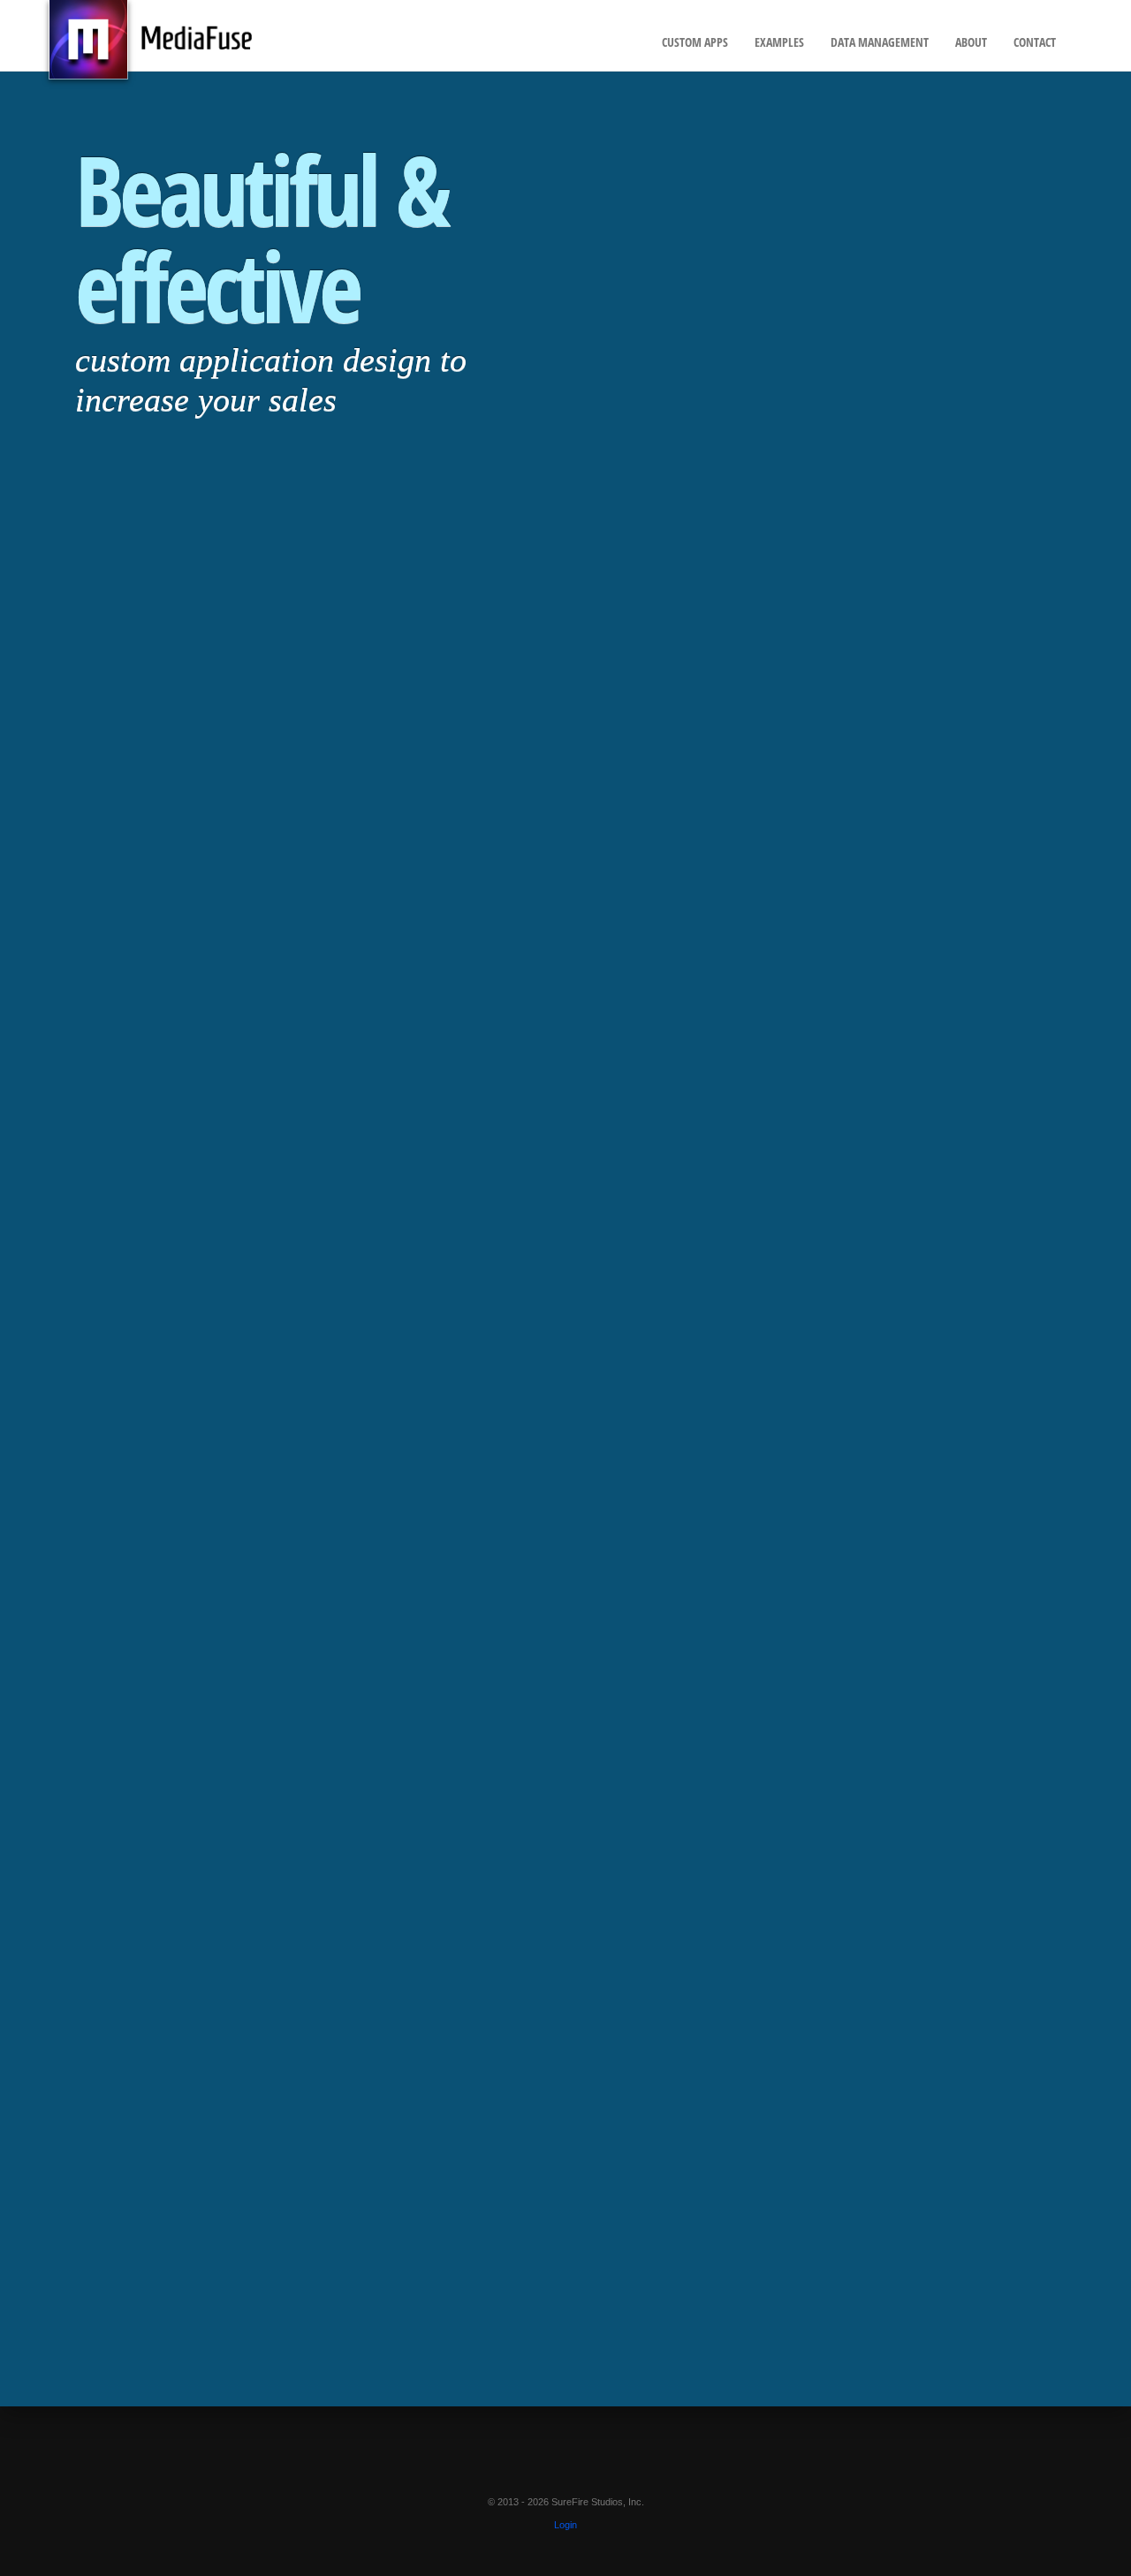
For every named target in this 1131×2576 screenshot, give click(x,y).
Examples (779, 42)
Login (565, 2525)
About (971, 42)
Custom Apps (695, 42)
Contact (1035, 42)
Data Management (880, 42)
